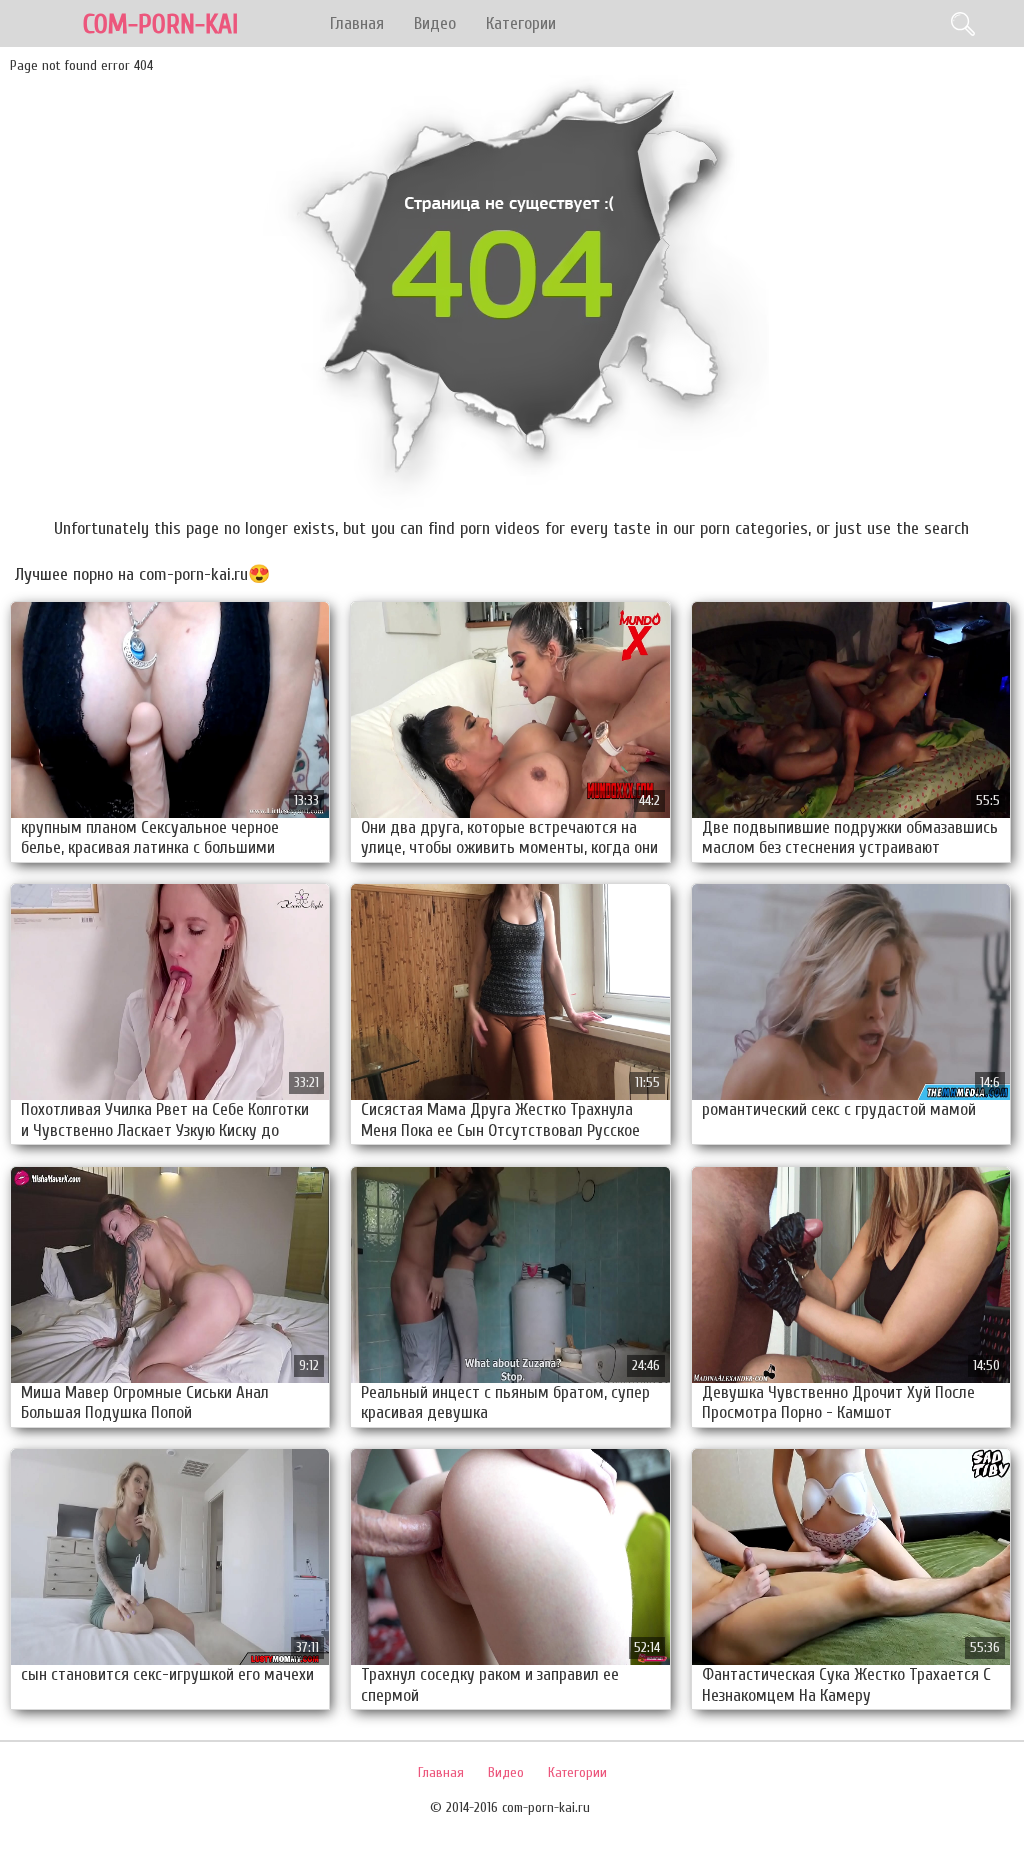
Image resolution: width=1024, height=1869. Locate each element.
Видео (435, 23)
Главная (357, 23)
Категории (521, 23)
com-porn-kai (160, 24)
